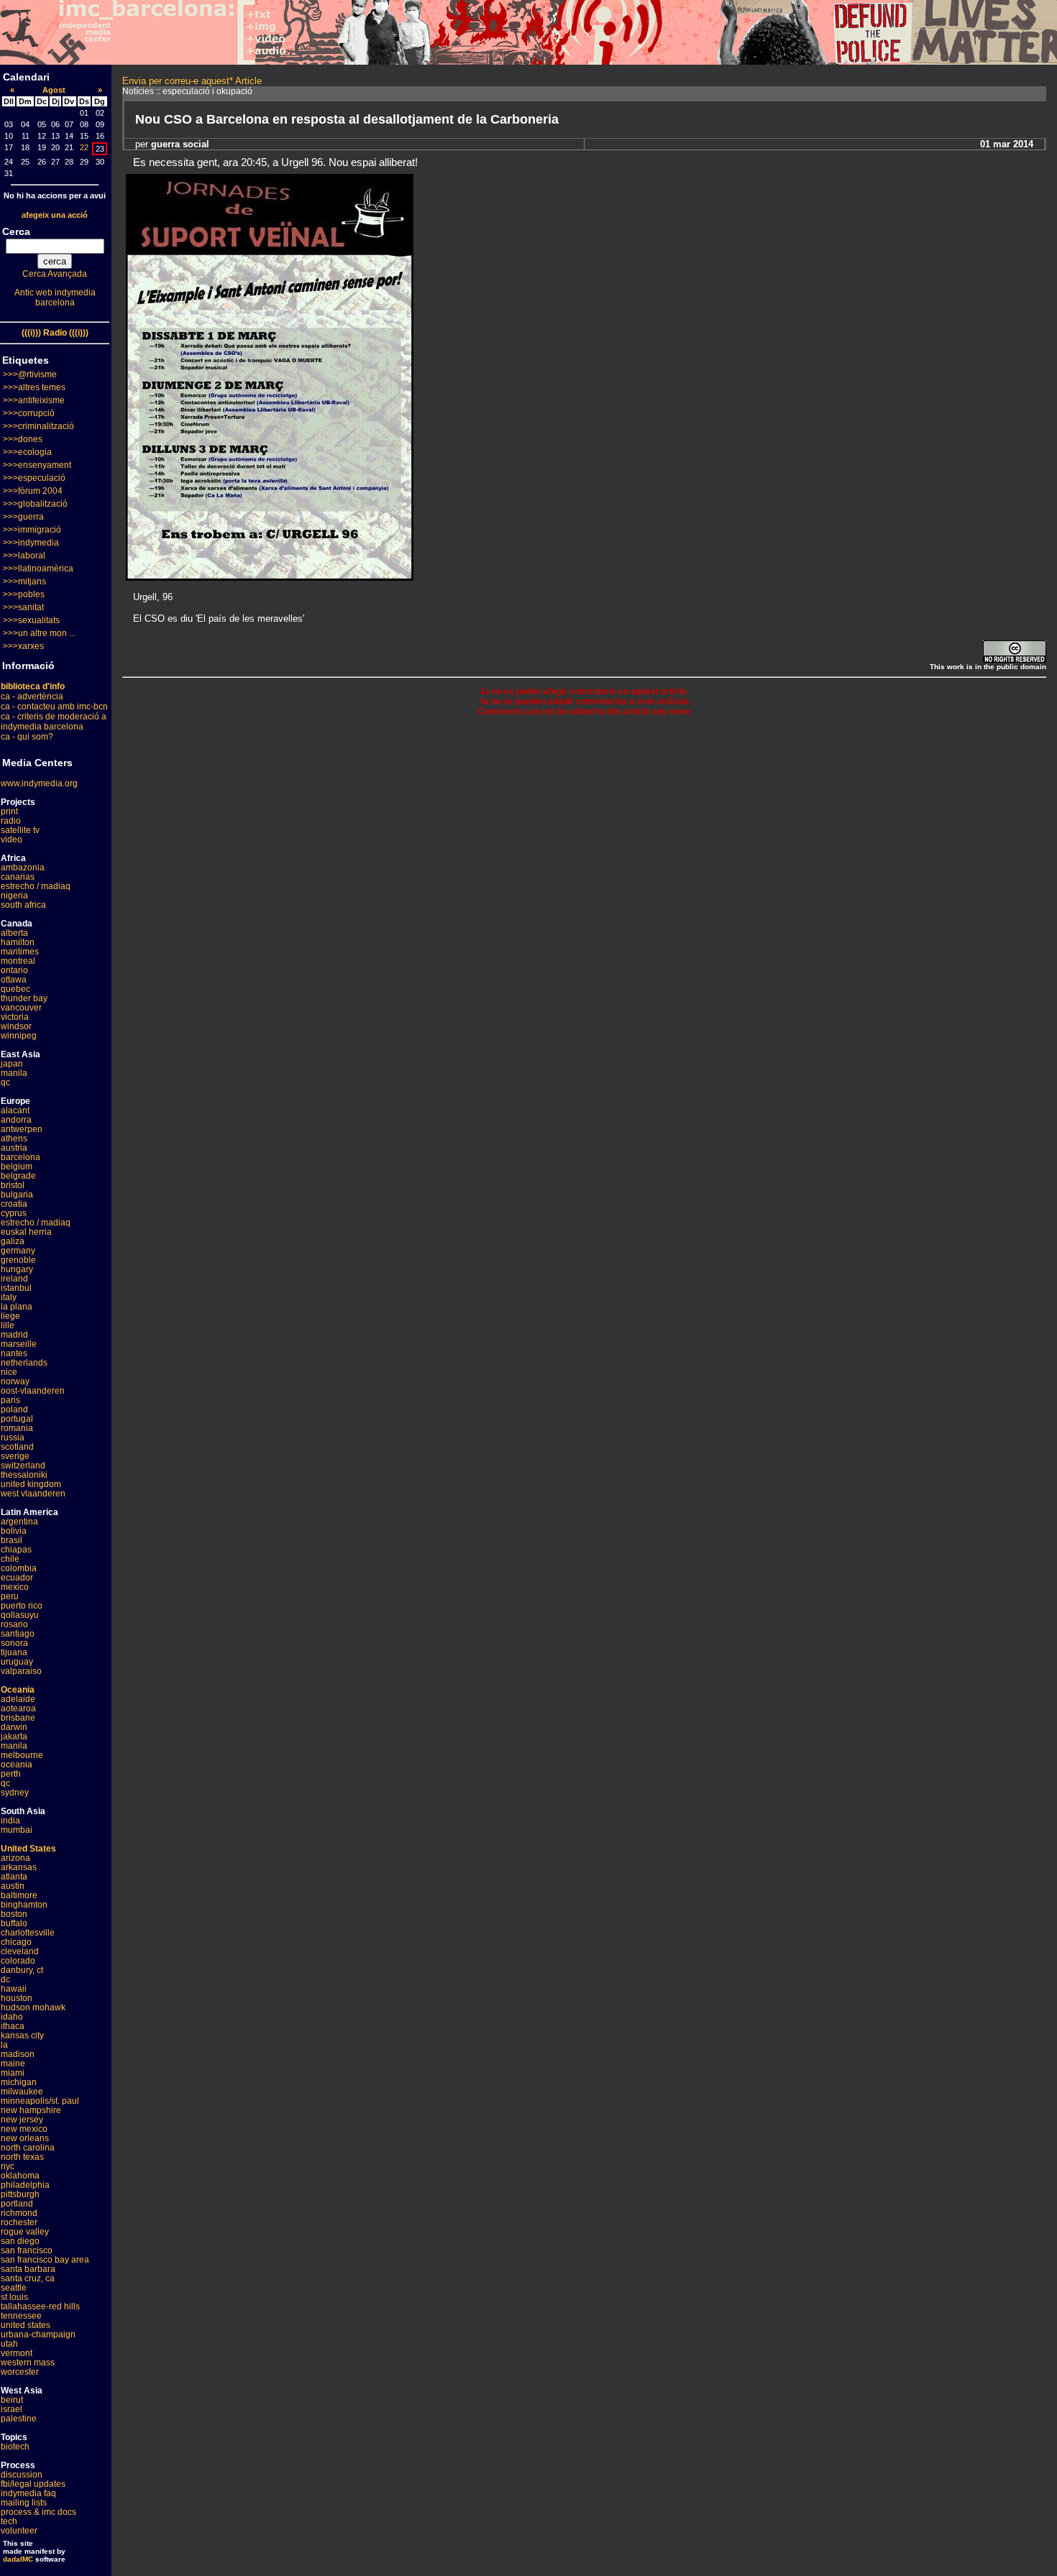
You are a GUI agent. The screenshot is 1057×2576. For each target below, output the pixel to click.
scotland (17, 1447)
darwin (14, 1727)
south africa (23, 905)
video (12, 839)
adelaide (18, 1699)
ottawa (14, 980)
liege (10, 1316)
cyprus (14, 1213)
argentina (19, 1522)
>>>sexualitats (31, 620)
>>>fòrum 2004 (33, 491)
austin (13, 1886)
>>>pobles (24, 594)
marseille (19, 1344)
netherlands (24, 1363)
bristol (13, 1185)
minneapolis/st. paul (40, 2101)
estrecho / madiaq (36, 886)
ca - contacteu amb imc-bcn (54, 707)
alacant (15, 1110)
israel (12, 2409)
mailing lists (24, 2503)
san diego (20, 2241)
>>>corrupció (29, 413)
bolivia (14, 1531)
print (9, 811)
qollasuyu (20, 1615)
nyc (8, 2166)
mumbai (17, 1830)
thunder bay (24, 998)
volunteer (19, 2531)
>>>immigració (32, 530)
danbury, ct (22, 1970)
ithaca (13, 2026)
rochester (19, 2222)
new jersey (22, 2120)
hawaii (14, 1989)
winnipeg (19, 1036)
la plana (17, 1307)
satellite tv (20, 830)
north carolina (28, 2148)
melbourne (22, 1755)
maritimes (20, 952)
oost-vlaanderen (33, 1391)
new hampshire (31, 2110)
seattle (14, 2288)
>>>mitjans (24, 581)
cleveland (20, 1951)
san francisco (27, 2250)
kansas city (22, 2035)
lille (8, 1325)
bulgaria (17, 1195)
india (10, 1821)
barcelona (20, 1157)
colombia (19, 1568)
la (4, 2045)
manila (14, 1073)
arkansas (19, 1867)
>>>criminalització (38, 426)
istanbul (16, 1288)
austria (14, 1148)
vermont (17, 2353)
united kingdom (31, 1484)
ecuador (17, 1578)
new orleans (25, 2138)
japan (12, 1064)
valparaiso (21, 1671)
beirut (12, 2400)
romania (17, 1428)
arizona (15, 1858)
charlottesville (28, 1933)
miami (13, 2073)
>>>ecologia (27, 452)
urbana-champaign (38, 2334)
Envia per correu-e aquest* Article (192, 81)
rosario (14, 1624)
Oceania (18, 1690)
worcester (20, 2372)
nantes (14, 1353)
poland (14, 1409)
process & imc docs (38, 2512)
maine (13, 2064)
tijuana (14, 1652)
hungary (17, 1269)
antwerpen (22, 1129)
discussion (22, 2475)
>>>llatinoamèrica (38, 569)
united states (26, 2325)
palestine (19, 2419)
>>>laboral (24, 556)
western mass (28, 2363)
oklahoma (20, 2176)
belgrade (18, 1176)
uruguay (17, 1662)
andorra (16, 1120)
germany (18, 1251)
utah (9, 2344)
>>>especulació (34, 478)
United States (28, 1849)
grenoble (18, 1260)
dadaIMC (18, 2559)
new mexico (24, 2129)
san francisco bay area (45, 2260)
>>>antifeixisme (34, 400)
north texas (22, 2157)
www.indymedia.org (39, 783)
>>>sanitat (23, 607)
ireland (14, 1279)
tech (9, 2521)
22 (84, 147)
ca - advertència (32, 696)
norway (15, 1381)
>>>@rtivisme (30, 374)
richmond (19, 2213)
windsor (16, 1026)
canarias (18, 877)
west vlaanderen (33, 1494)
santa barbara (28, 2269)
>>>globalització (35, 504)
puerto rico (22, 1606)
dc (5, 1979)
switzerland (23, 1466)
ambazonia (23, 868)
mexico (15, 1587)
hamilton (18, 942)
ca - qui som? (27, 737)
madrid (14, 1335)
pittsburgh (20, 2194)
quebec (15, 989)
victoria (15, 1017)
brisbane (18, 1718)
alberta (14, 933)
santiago (18, 1634)
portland (17, 2204)
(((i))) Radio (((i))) (55, 333)
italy (9, 1297)
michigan (19, 2082)
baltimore (19, 1895)
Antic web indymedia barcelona (55, 298)
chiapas (16, 1550)
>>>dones (23, 439)
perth (11, 1774)
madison (18, 2054)
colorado (18, 1961)
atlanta (14, 1877)
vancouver (21, 1008)
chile (10, 1559)
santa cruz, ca (28, 2278)
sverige (15, 1456)
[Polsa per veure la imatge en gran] (270, 577)
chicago (16, 1942)
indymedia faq (28, 2493)
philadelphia (25, 2185)
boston (14, 1914)
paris (10, 1400)
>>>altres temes (34, 387)
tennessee (21, 2316)
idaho (12, 2017)
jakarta (14, 1736)
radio (11, 821)
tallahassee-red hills (40, 2306)
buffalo (14, 1923)
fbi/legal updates (33, 2484)
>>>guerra (23, 517)
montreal (18, 961)
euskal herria (26, 1232)
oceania (17, 1765)
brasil (12, 1540)
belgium (17, 1167)
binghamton (24, 1905)
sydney (15, 1793)
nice (9, 1372)
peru (10, 1596)
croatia (14, 1204)
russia (13, 1437)
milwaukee (22, 2092)
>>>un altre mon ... (39, 633)
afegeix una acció (55, 215)
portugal (17, 1419)
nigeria (14, 896)
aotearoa (18, 1708)
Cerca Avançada (55, 274)
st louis (14, 2297)
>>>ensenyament (37, 465)
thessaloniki (24, 1475)
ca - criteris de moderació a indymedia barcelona (54, 722)
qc (5, 1082)
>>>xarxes (23, 646)
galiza (13, 1241)
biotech (15, 2447)
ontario (14, 970)
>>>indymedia (31, 543)
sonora (14, 1643)
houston (17, 1998)
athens (14, 1138)
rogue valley (25, 2232)
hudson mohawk (33, 2007)
